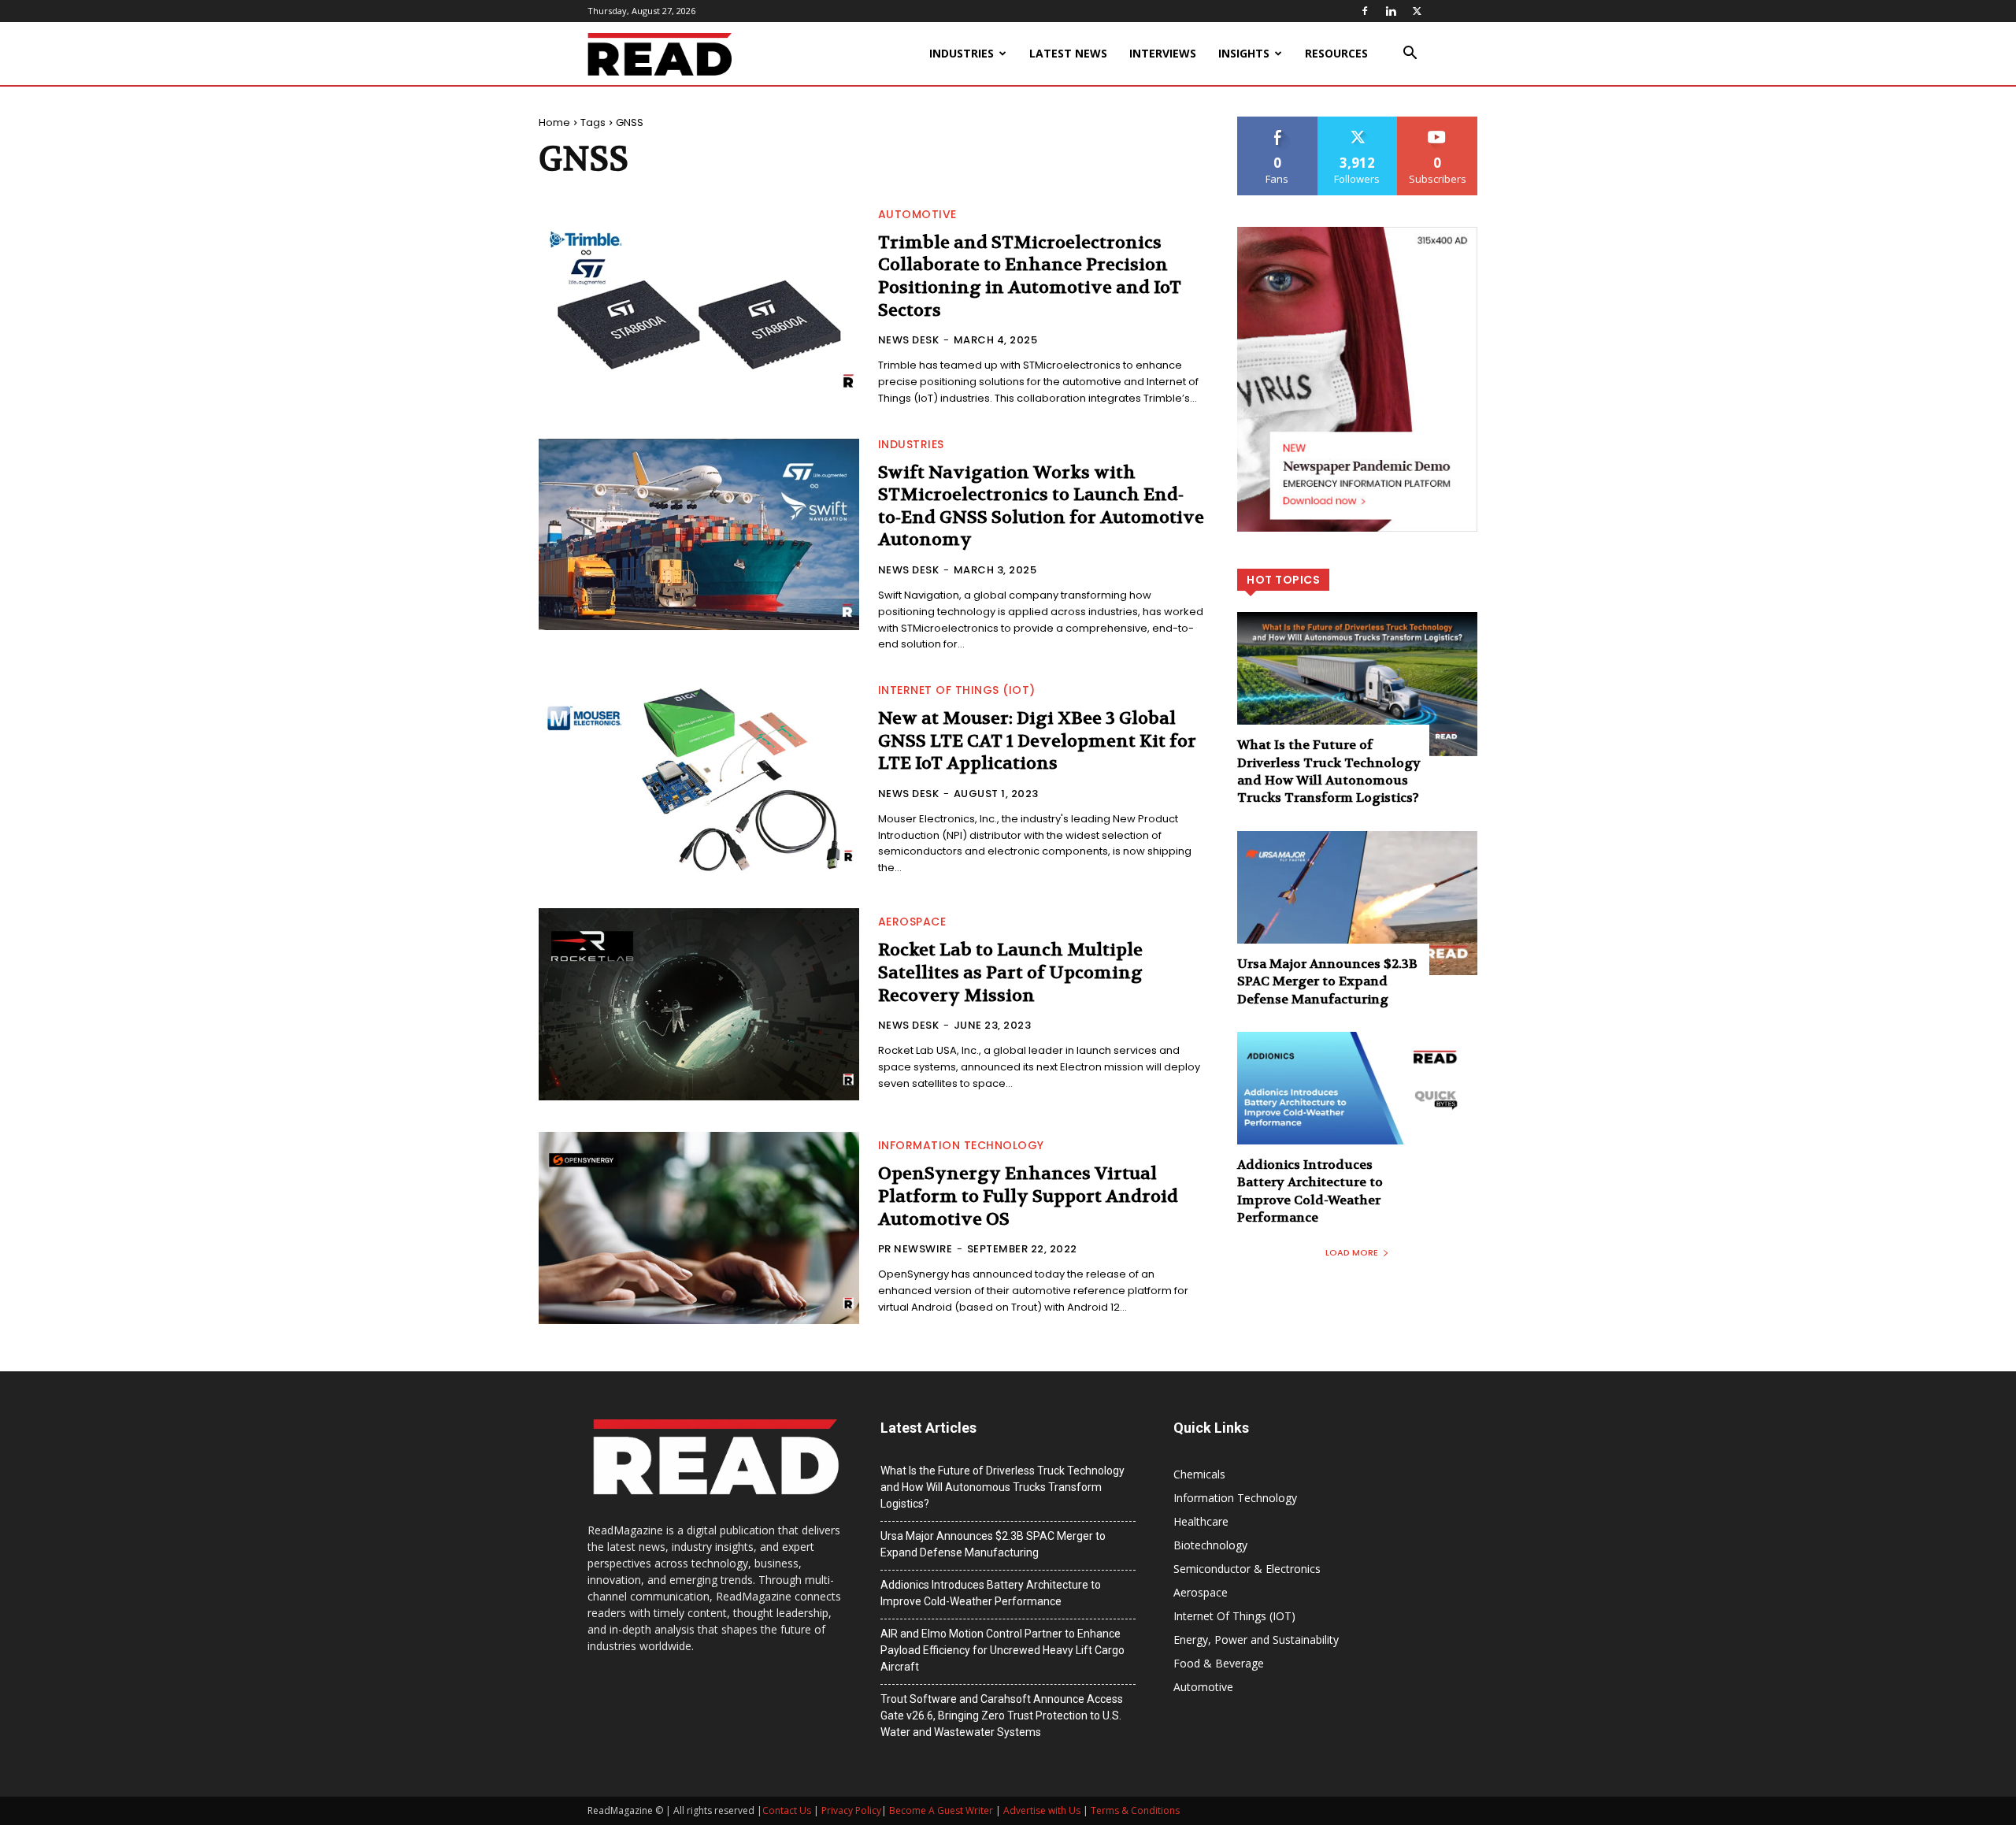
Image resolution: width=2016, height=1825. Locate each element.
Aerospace (912, 922)
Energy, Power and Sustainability (1256, 1640)
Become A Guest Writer (941, 1810)
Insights (1244, 53)
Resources (1336, 53)
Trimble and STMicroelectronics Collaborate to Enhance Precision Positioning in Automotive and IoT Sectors (1030, 276)
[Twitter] (1417, 11)
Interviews (1163, 53)
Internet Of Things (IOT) (957, 690)
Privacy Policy (851, 1810)
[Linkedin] (1391, 11)
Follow (1357, 122)
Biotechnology (1210, 1545)
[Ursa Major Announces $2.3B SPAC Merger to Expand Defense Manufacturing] (1357, 903)
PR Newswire (915, 1249)
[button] (1410, 55)
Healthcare (1201, 1521)
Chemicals (1199, 1474)
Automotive (917, 214)
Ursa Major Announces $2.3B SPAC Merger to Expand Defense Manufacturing (1327, 981)
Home (554, 122)
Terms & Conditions (1135, 1810)
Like (1278, 122)
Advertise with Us (1042, 1810)
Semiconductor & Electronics (1247, 1569)
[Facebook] (1365, 11)
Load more (1352, 1252)
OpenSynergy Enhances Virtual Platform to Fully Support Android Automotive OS (1028, 1196)
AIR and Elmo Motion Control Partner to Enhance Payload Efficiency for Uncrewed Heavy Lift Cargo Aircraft (1002, 1650)
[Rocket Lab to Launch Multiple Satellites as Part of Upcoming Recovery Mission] (699, 1004)
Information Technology (961, 1145)
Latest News (1068, 53)
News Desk (909, 340)
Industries (962, 53)
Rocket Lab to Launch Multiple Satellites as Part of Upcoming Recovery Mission (1010, 972)
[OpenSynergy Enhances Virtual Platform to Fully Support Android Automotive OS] (699, 1228)
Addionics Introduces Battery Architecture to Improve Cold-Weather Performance (1310, 1191)
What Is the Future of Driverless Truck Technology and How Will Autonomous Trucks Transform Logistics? (1329, 771)
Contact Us (787, 1810)
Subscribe (1438, 122)
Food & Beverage (1219, 1663)
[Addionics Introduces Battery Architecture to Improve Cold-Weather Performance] (1357, 1104)
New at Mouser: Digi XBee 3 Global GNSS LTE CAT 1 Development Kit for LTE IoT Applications (1037, 741)
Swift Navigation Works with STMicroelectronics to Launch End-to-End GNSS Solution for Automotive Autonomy (1041, 506)
